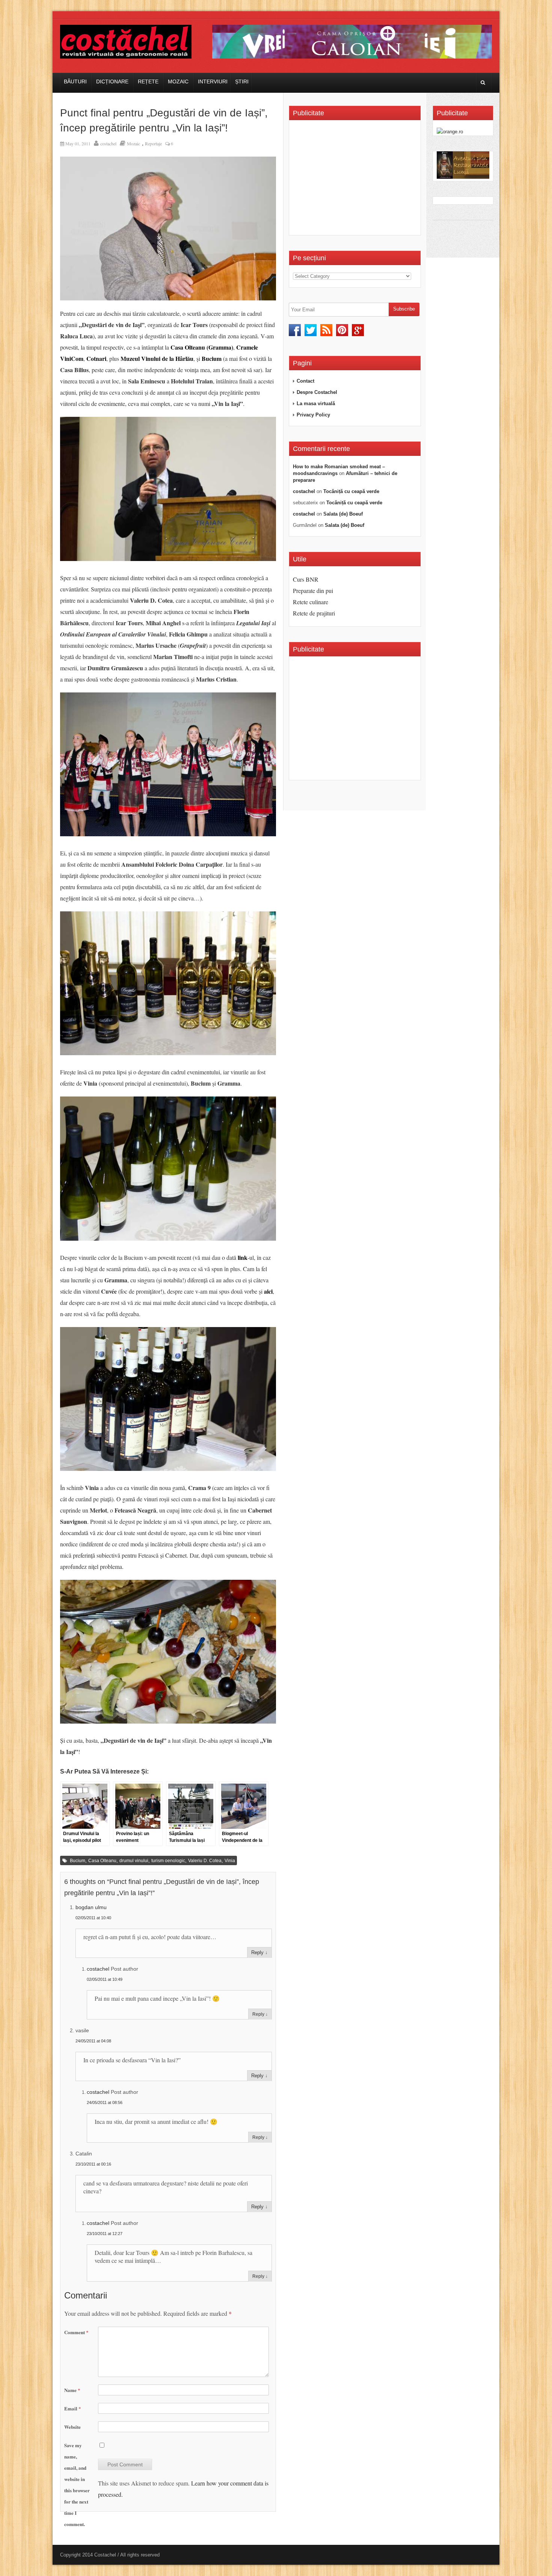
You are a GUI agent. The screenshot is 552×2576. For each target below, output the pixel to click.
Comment (76, 2332)
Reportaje (153, 143)
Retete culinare (311, 602)
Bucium (78, 1861)
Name (72, 2390)
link (243, 1257)
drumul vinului (134, 1861)
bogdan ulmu (91, 1907)
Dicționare (112, 81)
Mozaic (178, 81)
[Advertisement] (356, 180)
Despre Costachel (317, 392)
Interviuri (213, 81)
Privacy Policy (313, 415)
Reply (257, 1952)
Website (72, 2427)
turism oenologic (168, 1861)
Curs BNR (306, 579)
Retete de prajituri (314, 613)
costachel (108, 143)
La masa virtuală (316, 403)
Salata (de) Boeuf (343, 514)
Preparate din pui (313, 590)
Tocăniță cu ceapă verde (351, 491)
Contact (305, 381)
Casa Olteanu (102, 1861)
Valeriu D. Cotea (205, 1861)
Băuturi (75, 81)
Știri (242, 81)
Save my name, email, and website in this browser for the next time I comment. (77, 2485)
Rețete (148, 81)
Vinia (230, 1861)
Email (73, 2408)
